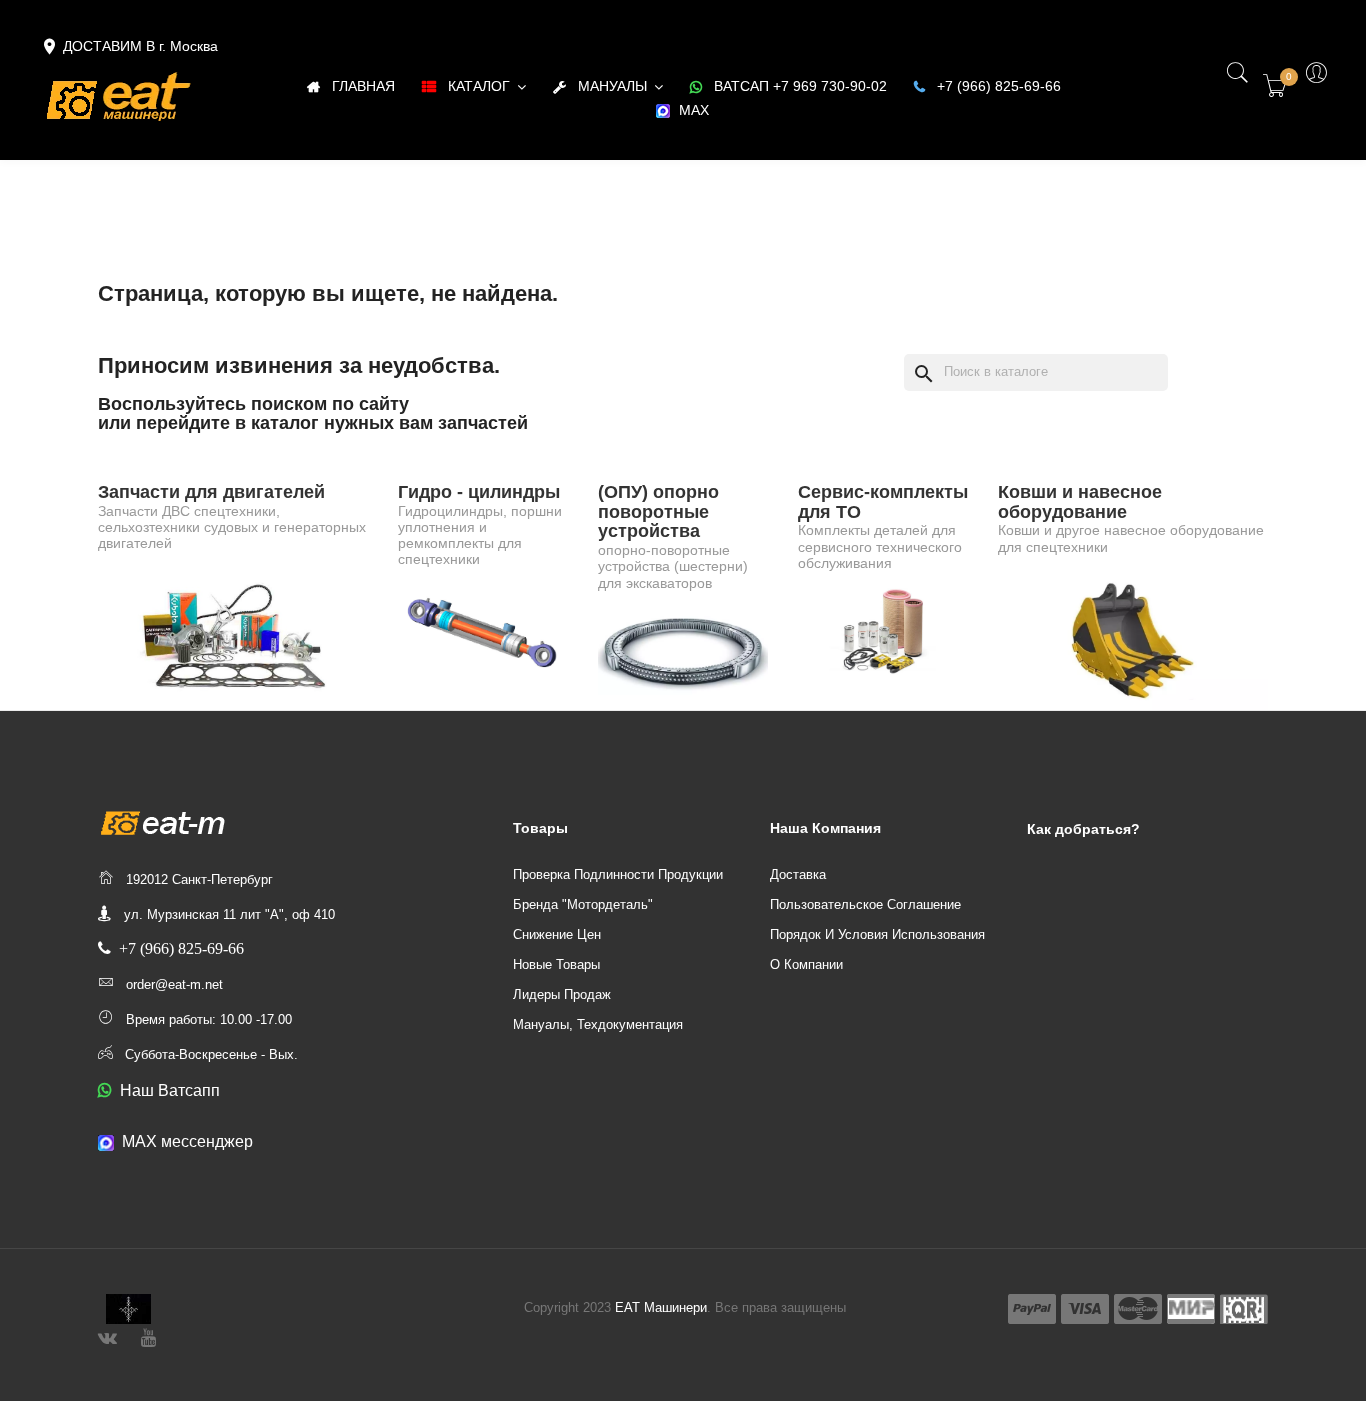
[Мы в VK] (107, 1335)
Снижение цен (557, 934)
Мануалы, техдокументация (598, 1024)
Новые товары (556, 964)
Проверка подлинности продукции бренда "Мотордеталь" (618, 889)
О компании (806, 964)
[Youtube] (148, 1335)
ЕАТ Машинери (661, 1307)
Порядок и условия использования (877, 934)
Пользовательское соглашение (865, 904)
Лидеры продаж (562, 994)
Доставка (798, 874)
